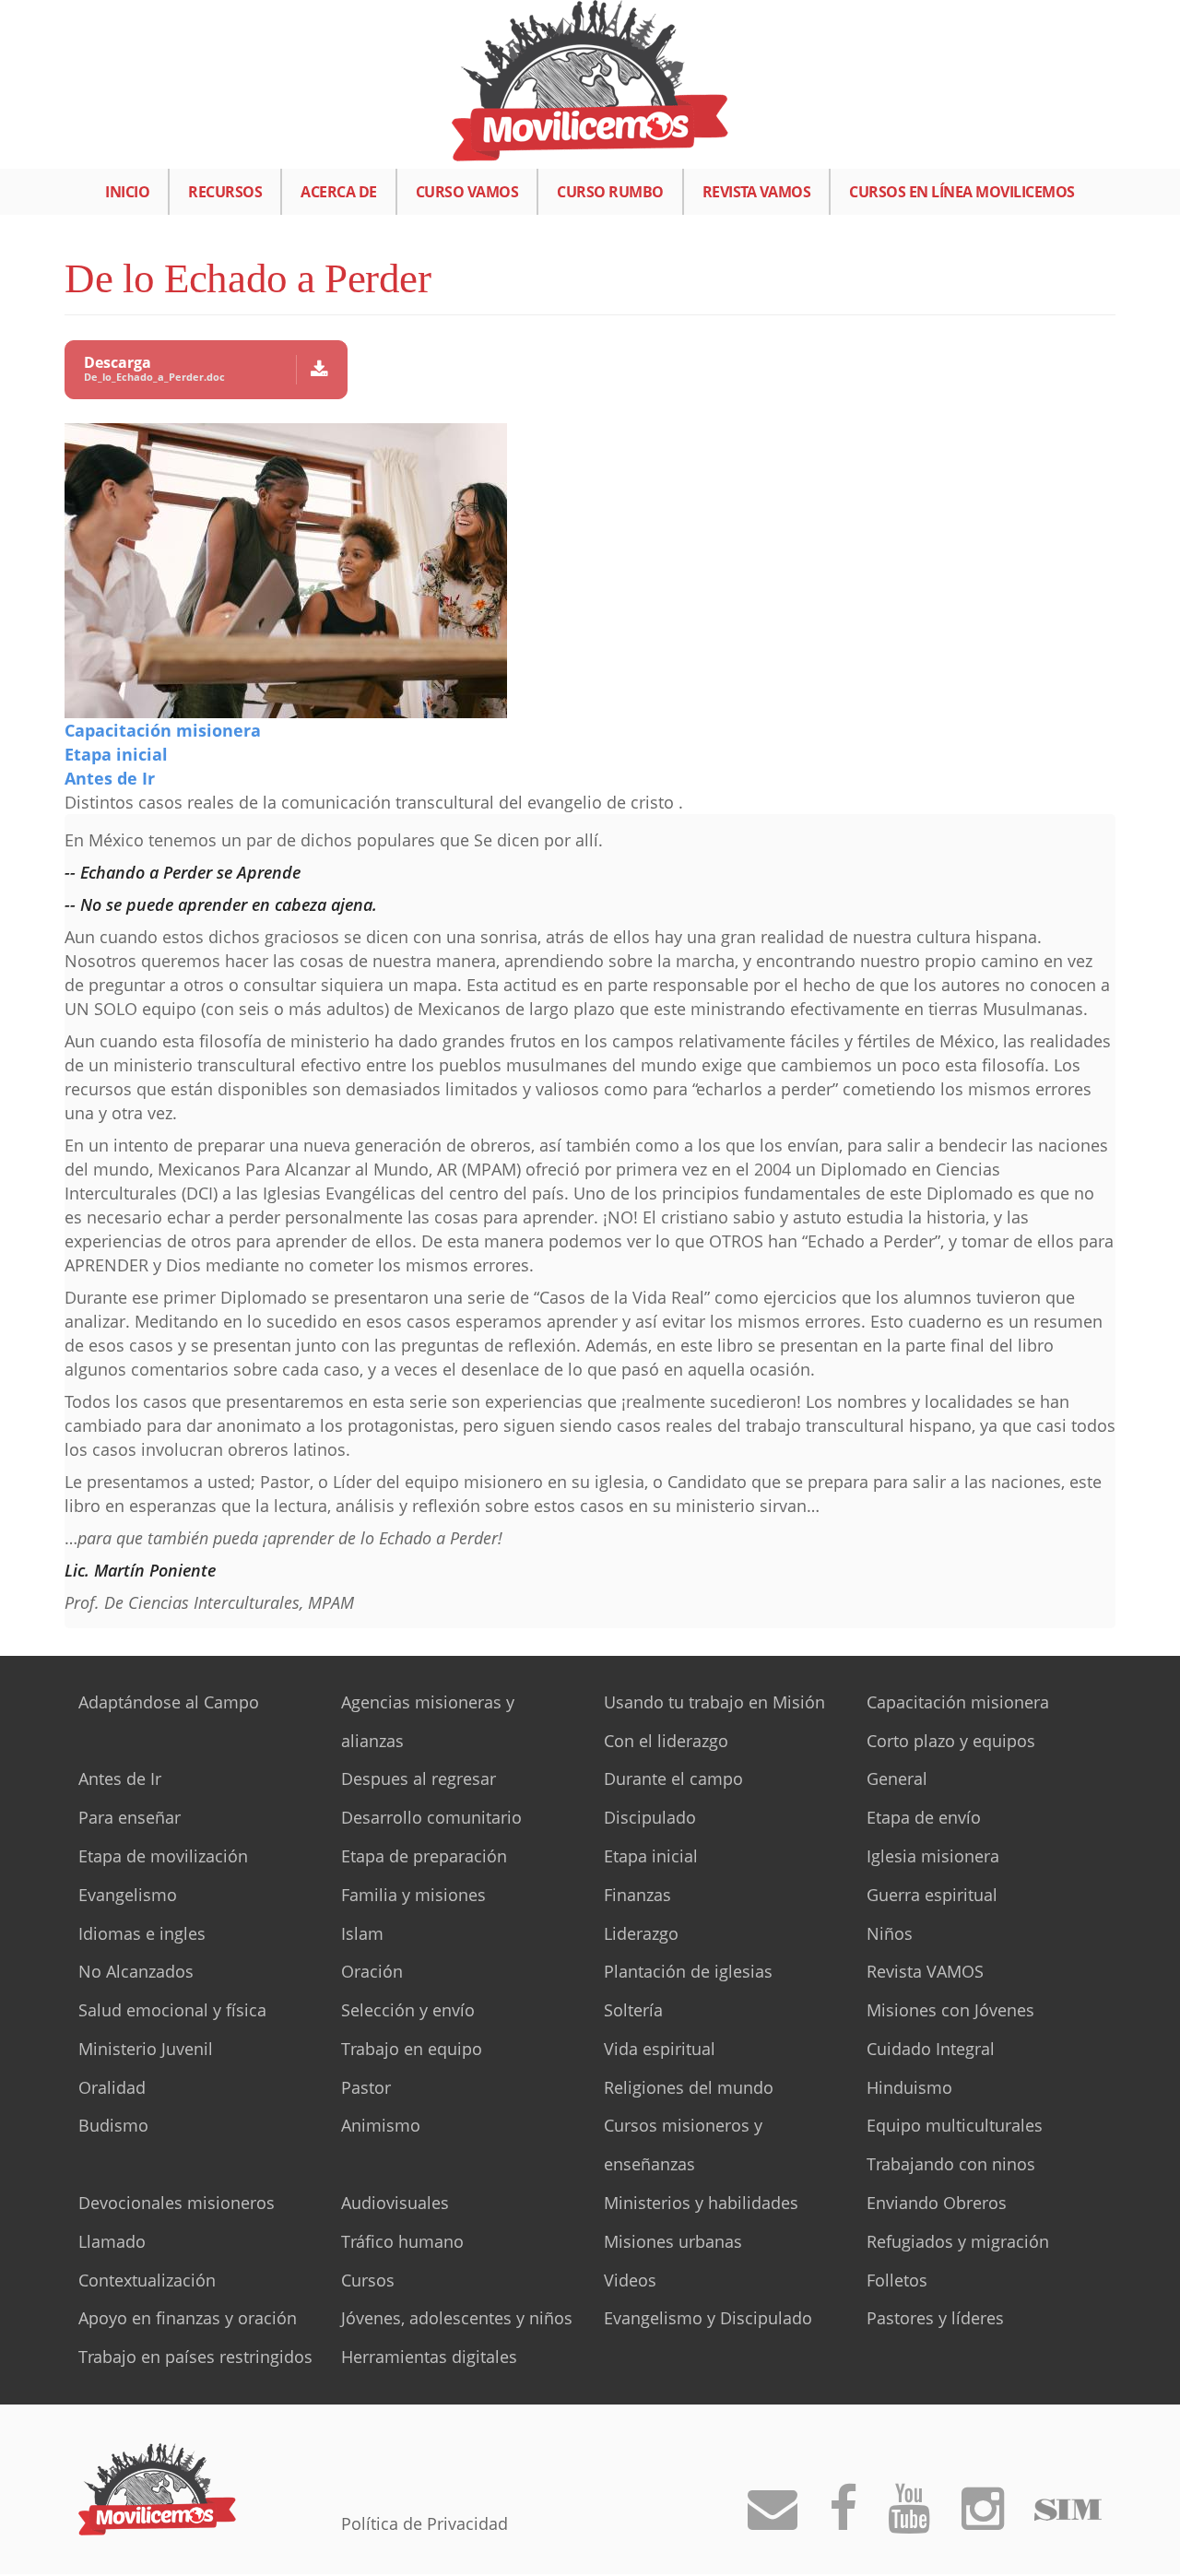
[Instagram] (983, 2520)
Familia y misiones (413, 1895)
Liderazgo (641, 1933)
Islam (362, 1933)
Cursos (368, 2280)
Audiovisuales (395, 2203)
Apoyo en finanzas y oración (188, 2318)
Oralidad (112, 2087)
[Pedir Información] (773, 2520)
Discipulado (650, 1817)
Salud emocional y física (172, 2010)
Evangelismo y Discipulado (708, 2318)
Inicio (127, 192)
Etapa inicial (116, 754)
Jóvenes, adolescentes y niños (457, 2318)
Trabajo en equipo (412, 2049)
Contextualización (147, 2280)
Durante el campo (673, 1778)
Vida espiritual (660, 2049)
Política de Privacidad (425, 2523)
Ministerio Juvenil (146, 2049)
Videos (630, 2280)
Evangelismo (128, 1895)
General (897, 1778)
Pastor (366, 2087)
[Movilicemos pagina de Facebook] (843, 2520)
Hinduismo (909, 2087)
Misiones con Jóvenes (950, 2010)
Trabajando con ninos (951, 2164)
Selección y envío (408, 2010)
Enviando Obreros (937, 2203)
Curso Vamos (467, 192)
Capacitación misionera (163, 730)
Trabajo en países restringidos (195, 2357)
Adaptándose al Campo (169, 1702)
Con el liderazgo (666, 1741)
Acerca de (339, 192)
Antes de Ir (110, 778)
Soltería (633, 2010)
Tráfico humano (402, 2241)
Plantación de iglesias (688, 1971)
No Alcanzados (136, 1971)
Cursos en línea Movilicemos (962, 192)
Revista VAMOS (757, 192)
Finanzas (637, 1895)
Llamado (112, 2241)
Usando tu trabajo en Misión (714, 1702)
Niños (890, 1933)
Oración (372, 1971)
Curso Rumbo (610, 192)
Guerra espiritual (932, 1895)
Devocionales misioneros (177, 2203)
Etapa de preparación (424, 1856)
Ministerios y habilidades (701, 2203)
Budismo (113, 2125)
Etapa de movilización (163, 1856)
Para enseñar (130, 1817)
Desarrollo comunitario (431, 1817)
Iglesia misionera (933, 1856)
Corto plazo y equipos (951, 1741)
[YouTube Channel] (909, 2520)
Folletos (897, 2280)
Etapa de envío (924, 1817)
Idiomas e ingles (142, 1933)
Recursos (225, 192)
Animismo (381, 2125)
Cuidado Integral (931, 2049)
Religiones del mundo (689, 2087)
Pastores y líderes (935, 2318)
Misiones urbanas (673, 2241)
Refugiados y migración (958, 2241)
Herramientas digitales (429, 2357)
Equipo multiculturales (955, 2125)
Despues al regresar (419, 1778)
